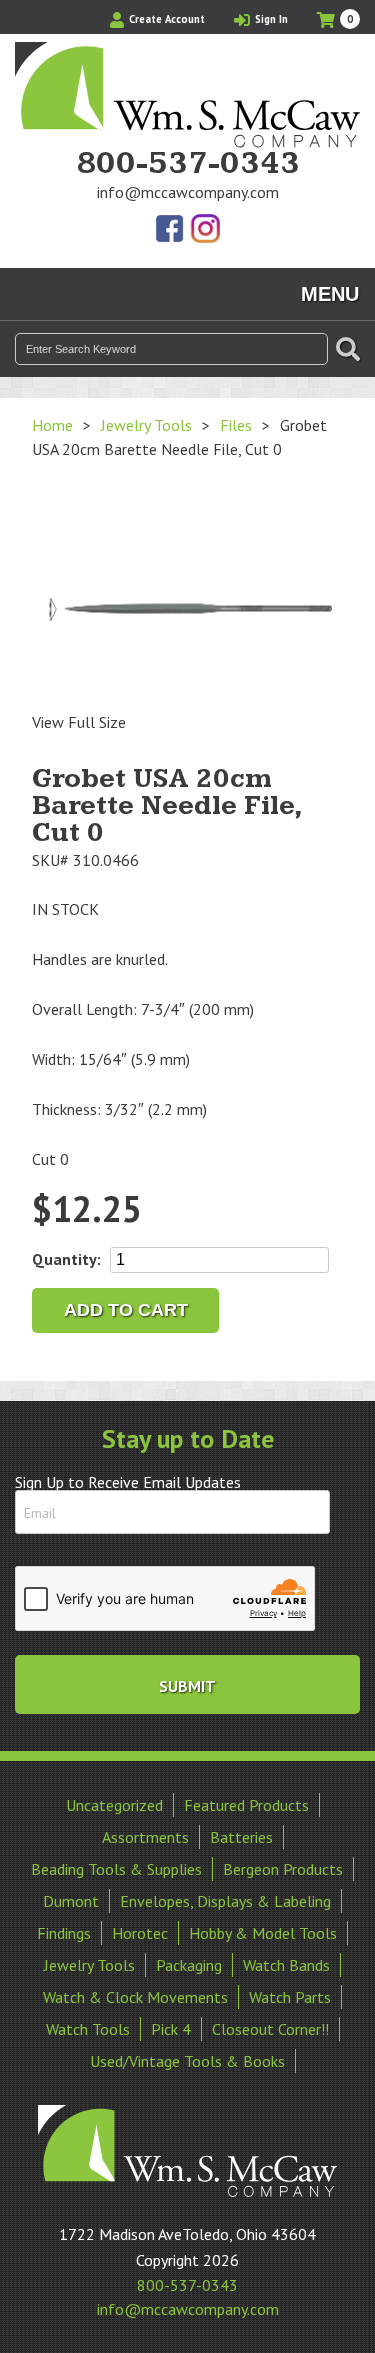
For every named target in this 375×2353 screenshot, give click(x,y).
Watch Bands (286, 1965)
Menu (330, 294)
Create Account (165, 19)
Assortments (145, 1837)
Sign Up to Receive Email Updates (128, 1482)
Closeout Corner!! (270, 2029)
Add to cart (126, 1310)
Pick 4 (171, 2029)
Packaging (189, 1965)
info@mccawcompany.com (188, 192)
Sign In (270, 19)
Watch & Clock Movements (135, 1997)
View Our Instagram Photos (205, 230)
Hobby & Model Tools (263, 1933)
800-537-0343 (188, 164)
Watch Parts (290, 1997)
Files (236, 425)
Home (52, 425)
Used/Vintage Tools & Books (187, 2061)
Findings (64, 1933)
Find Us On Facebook (171, 230)
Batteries (241, 1837)
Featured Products (246, 1805)
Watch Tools (88, 2029)
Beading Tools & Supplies (116, 1869)
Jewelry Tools (146, 425)
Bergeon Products (283, 1869)
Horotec (140, 1933)
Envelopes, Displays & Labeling (225, 1901)
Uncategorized (114, 1805)
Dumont (71, 1901)
